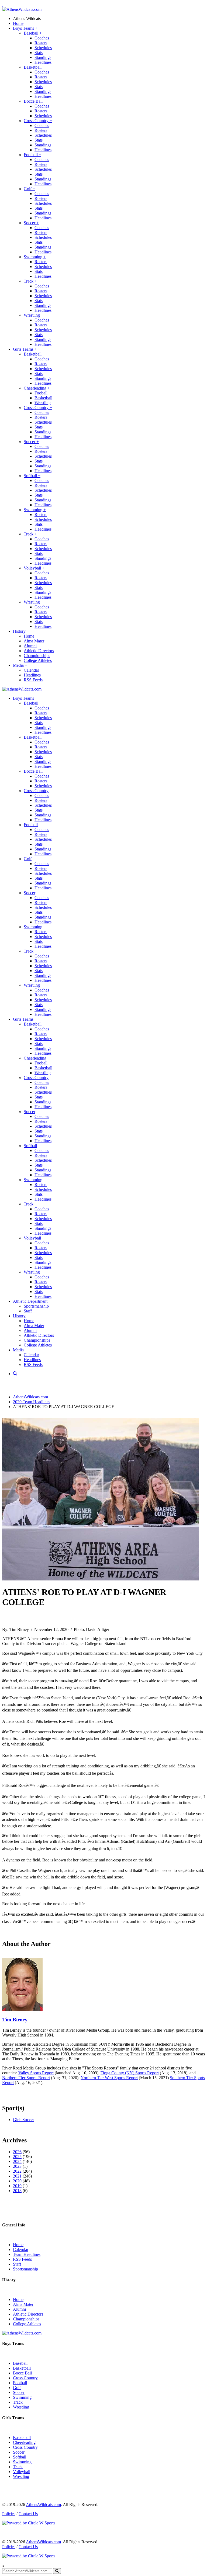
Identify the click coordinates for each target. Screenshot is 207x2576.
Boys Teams (25, 28)
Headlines (43, 62)
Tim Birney (15, 2020)
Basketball (34, 67)
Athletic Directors (39, 651)
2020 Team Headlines (32, 1402)
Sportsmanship (36, 1306)
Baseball (33, 33)
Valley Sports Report (36, 2073)
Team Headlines (27, 2254)
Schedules (43, 48)
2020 (17, 2181)
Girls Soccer (23, 2120)
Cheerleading (37, 388)
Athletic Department (30, 1301)
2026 (17, 2152)
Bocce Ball (35, 101)
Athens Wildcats (27, 19)
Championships (37, 656)
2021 (17, 2176)
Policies (9, 2514)
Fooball (41, 393)
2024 (17, 2161)
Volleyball (34, 568)
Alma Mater (34, 641)
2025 (17, 2157)
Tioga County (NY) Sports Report (130, 2073)
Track (30, 281)
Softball (32, 476)
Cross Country (38, 121)
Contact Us (28, 2514)
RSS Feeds (33, 680)
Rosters (41, 43)
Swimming (35, 257)
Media (20, 665)
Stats (39, 53)
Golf (29, 189)
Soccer (31, 223)
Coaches (42, 38)
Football (32, 155)
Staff (28, 1311)
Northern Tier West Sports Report (109, 2078)
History (21, 631)
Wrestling (34, 315)
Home (18, 23)
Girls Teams (25, 349)
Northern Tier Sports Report (26, 2078)
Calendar (31, 670)
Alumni (30, 646)
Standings (43, 57)
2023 (17, 2166)
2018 (17, 2191)
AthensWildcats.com (30, 1397)
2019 (17, 2186)
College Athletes (38, 660)
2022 (17, 2171)
